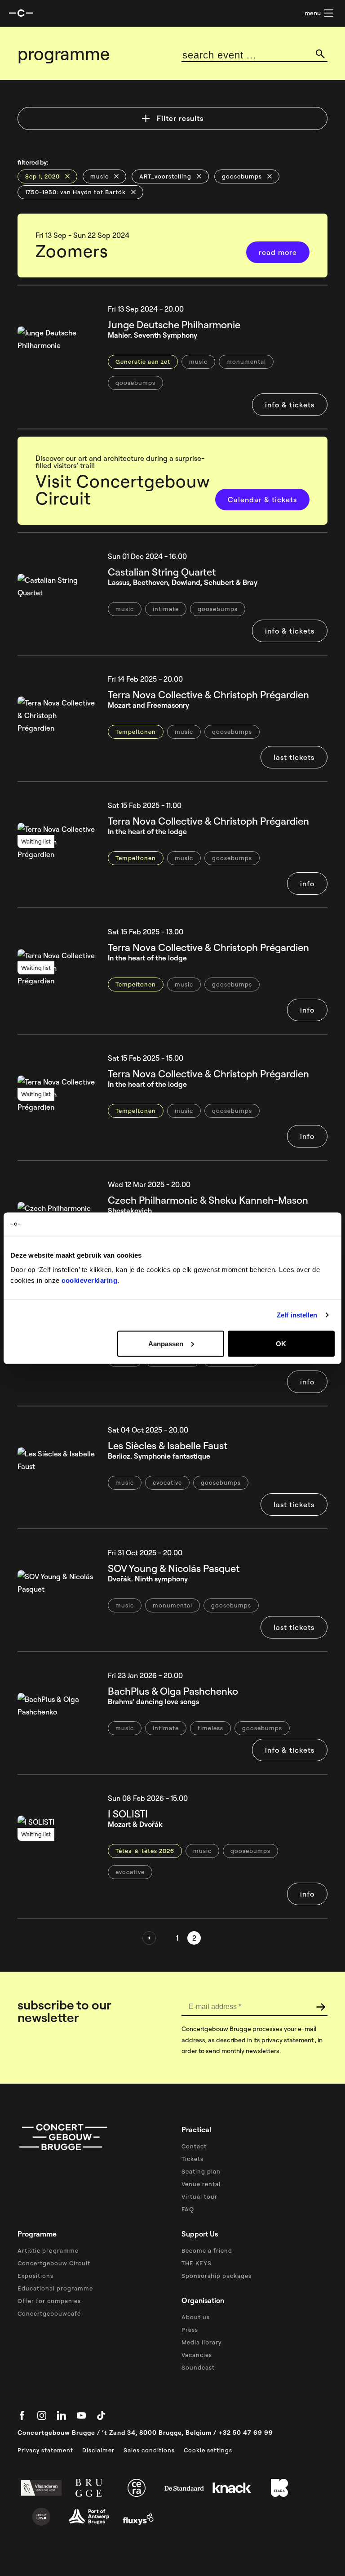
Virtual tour (199, 2197)
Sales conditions (149, 2450)
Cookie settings (208, 2450)
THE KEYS (197, 2263)
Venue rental (201, 2184)
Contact (194, 2146)
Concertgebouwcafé (49, 2313)
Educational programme (55, 2288)
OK (281, 1343)
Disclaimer (98, 2450)
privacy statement (287, 2040)
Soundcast (198, 2367)
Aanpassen (166, 1343)
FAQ (188, 2209)
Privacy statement (45, 2450)
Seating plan (201, 2171)
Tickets (192, 2159)
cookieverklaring (89, 1280)
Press (190, 2330)
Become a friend (207, 2250)
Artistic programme (48, 2250)
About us (196, 2317)
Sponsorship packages (217, 2276)
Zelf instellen (297, 1315)
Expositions (35, 2276)
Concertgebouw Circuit (54, 2263)
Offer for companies (49, 2301)
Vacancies (197, 2355)
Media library (201, 2342)
